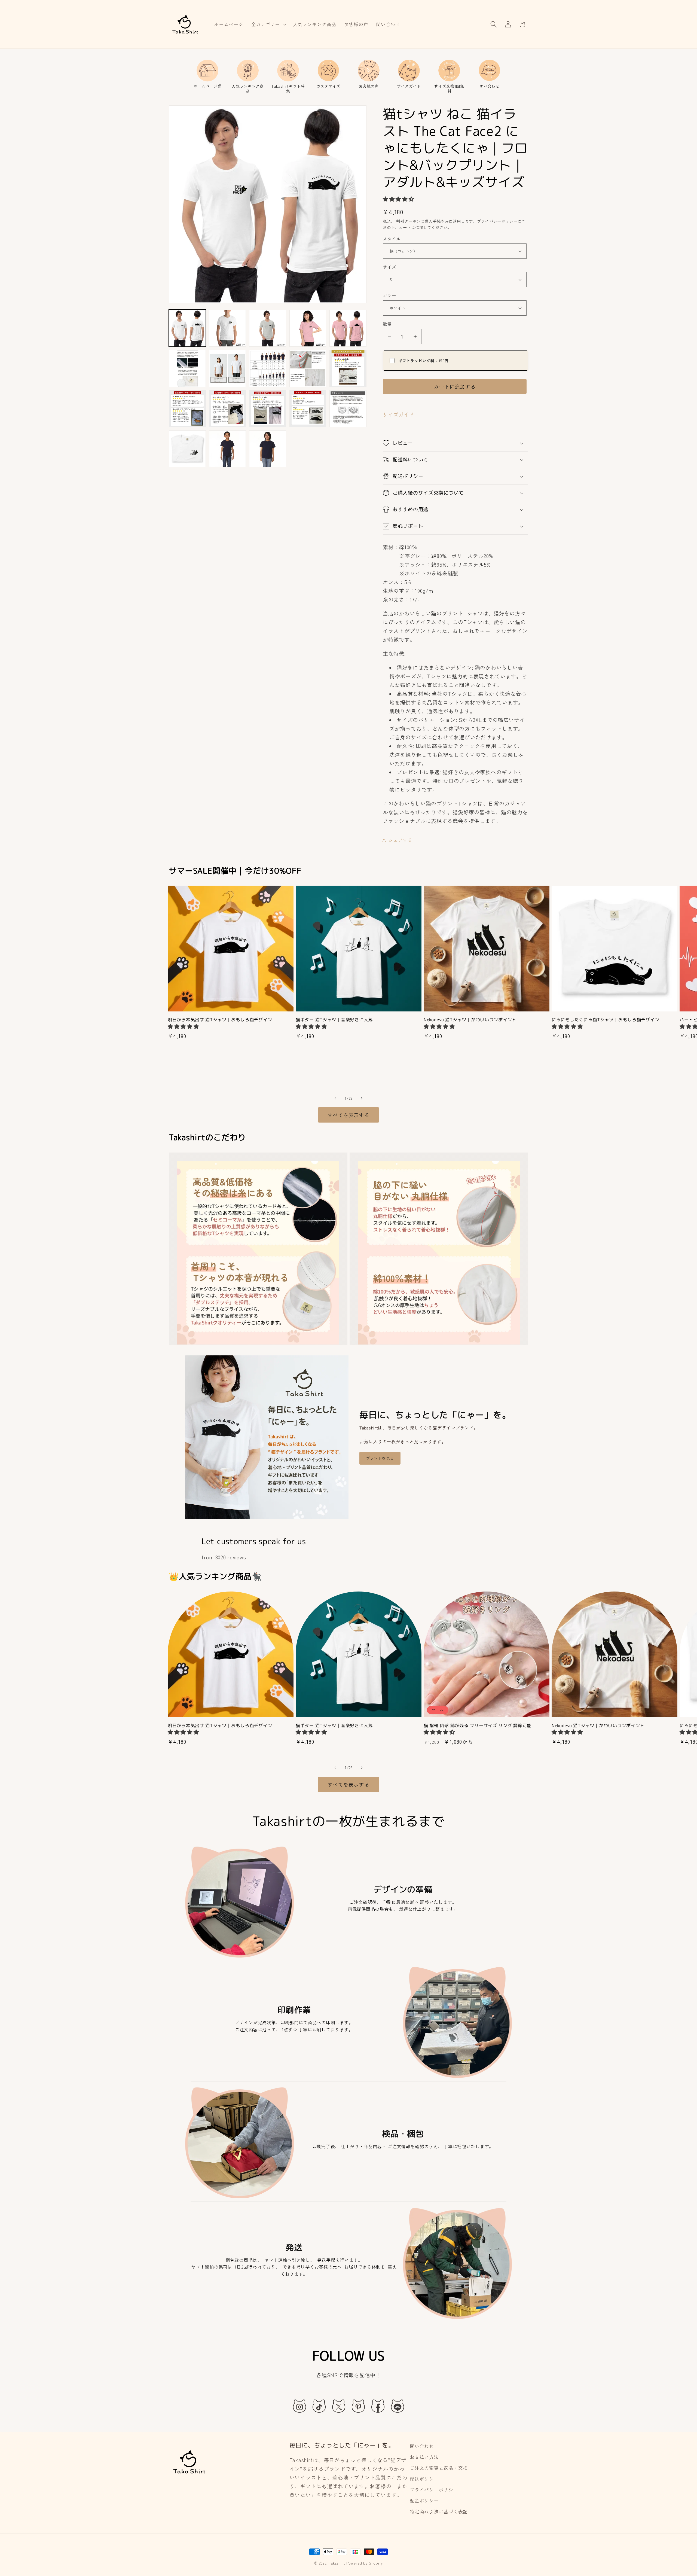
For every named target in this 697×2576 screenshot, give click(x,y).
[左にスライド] (335, 1098)
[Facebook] (378, 2406)
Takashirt (337, 2563)
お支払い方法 (424, 2457)
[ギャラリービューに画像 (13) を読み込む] (187, 409)
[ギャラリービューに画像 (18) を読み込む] (187, 449)
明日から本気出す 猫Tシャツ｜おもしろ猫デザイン (220, 1020)
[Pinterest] (358, 2406)
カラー (389, 295)
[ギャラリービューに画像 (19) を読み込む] (228, 449)
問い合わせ (422, 2446)
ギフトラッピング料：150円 (424, 361)
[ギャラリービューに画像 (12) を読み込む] (348, 368)
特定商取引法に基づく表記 (439, 2511)
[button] (268, 24)
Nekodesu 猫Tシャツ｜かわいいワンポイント (470, 1020)
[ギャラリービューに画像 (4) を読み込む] (308, 328)
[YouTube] (398, 2406)
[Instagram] (299, 2406)
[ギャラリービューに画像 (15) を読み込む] (268, 409)
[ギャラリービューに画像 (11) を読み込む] (308, 368)
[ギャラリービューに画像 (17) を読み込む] (348, 409)
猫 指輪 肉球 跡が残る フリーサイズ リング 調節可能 (478, 1726)
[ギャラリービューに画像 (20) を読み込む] (268, 449)
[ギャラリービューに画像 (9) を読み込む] (228, 368)
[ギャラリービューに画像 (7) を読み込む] (348, 328)
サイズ (389, 267)
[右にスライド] (362, 1098)
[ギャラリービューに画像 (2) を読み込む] (228, 328)
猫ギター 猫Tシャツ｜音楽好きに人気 (334, 1020)
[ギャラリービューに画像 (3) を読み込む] (268, 328)
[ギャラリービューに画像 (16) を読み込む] (308, 409)
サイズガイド (398, 414)
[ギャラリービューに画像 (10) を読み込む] (268, 368)
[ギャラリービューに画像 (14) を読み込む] (228, 409)
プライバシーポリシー (434, 2490)
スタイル (392, 239)
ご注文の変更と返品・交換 (439, 2468)
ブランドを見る (380, 1458)
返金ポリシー (424, 2501)
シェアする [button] (400, 840)
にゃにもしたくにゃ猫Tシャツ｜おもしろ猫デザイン (605, 1020)
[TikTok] (319, 2406)
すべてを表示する (348, 1115)
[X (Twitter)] (339, 2406)
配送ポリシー (424, 2479)
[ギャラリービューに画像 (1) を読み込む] (187, 328)
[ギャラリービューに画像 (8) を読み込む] (187, 368)
